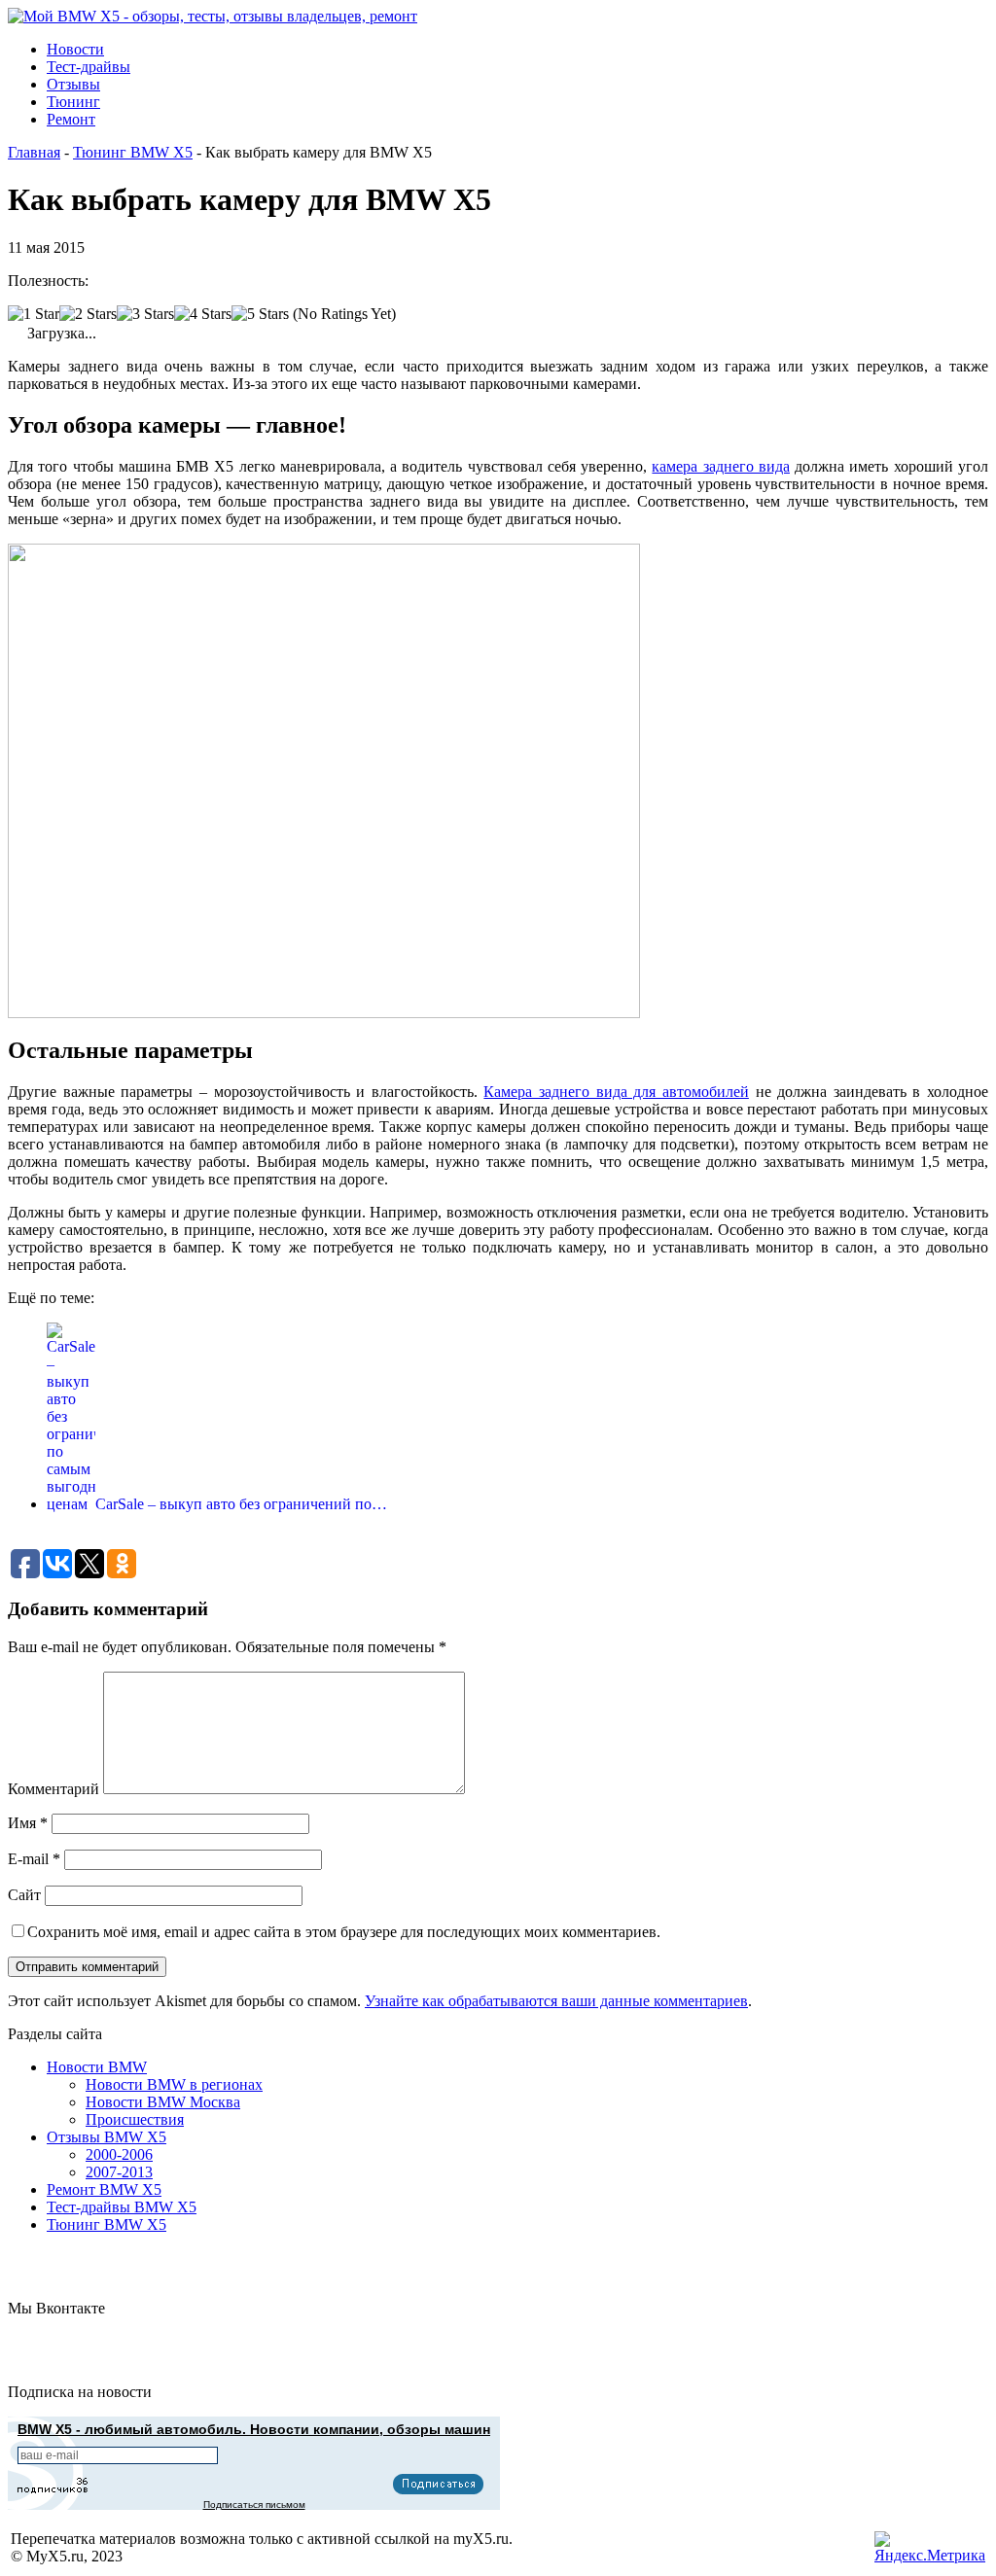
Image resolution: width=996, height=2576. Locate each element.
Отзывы (73, 84)
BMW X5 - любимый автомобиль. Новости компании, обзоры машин (254, 2429)
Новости (75, 49)
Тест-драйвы (89, 67)
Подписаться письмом (254, 2505)
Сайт (24, 1895)
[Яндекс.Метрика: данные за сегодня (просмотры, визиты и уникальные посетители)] (930, 2548)
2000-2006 (119, 2154)
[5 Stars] (260, 314)
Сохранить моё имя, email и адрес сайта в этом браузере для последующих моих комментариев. (344, 1932)
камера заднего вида (721, 466)
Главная (34, 152)
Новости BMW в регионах (174, 2084)
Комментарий (53, 1789)
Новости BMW (97, 2067)
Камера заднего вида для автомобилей (616, 1092)
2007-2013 (119, 2172)
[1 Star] (34, 314)
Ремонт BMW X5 (104, 2189)
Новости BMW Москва (163, 2102)
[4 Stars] (203, 314)
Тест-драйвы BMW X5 (122, 2207)
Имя (28, 1823)
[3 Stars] (145, 314)
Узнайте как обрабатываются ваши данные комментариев (556, 2001)
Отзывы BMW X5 (107, 2137)
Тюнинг (73, 102)
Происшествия (135, 2119)
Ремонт (71, 119)
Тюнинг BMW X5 (133, 152)
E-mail (34, 1859)
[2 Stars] (88, 314)
